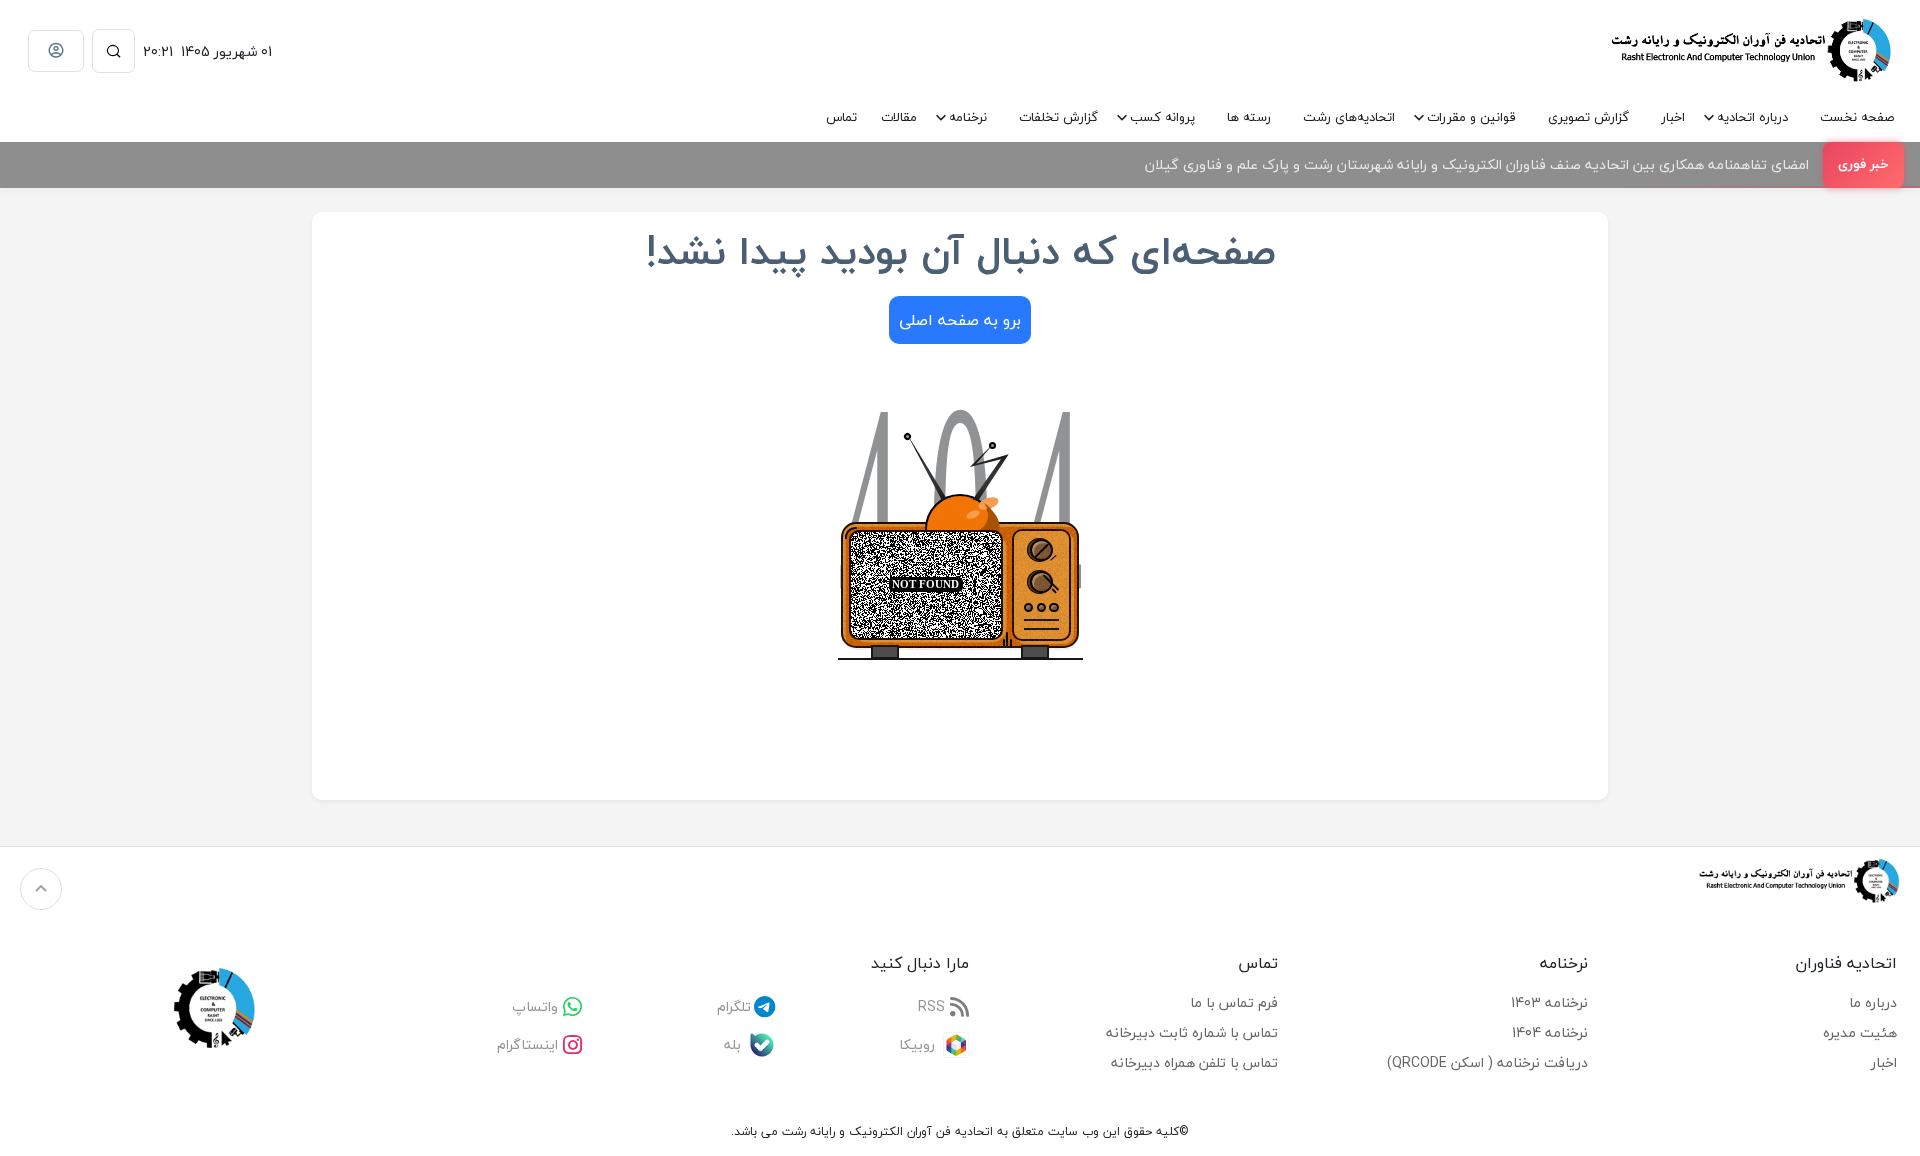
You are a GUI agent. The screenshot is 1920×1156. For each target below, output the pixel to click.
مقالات (899, 117)
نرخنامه (968, 117)
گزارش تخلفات (1058, 117)
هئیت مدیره (1860, 1032)
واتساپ (535, 1006)
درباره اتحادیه (1752, 117)
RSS (931, 1006)
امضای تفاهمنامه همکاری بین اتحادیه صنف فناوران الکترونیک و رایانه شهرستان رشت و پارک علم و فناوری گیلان (1477, 164)
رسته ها (1249, 117)
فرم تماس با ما (1234, 1002)
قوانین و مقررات (1471, 117)
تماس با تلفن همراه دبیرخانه (1194, 1062)
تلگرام (734, 1006)
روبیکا (917, 1044)
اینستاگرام (527, 1044)
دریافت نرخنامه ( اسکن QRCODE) (1487, 1062)
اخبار (1673, 117)
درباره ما (1873, 1002)
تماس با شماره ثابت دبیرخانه (1192, 1032)
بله (732, 1044)
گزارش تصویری (1588, 117)
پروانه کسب (1162, 117)
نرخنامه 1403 (1549, 1002)
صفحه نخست (1857, 117)
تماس (841, 117)
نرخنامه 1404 (1550, 1032)
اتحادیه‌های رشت (1349, 117)
